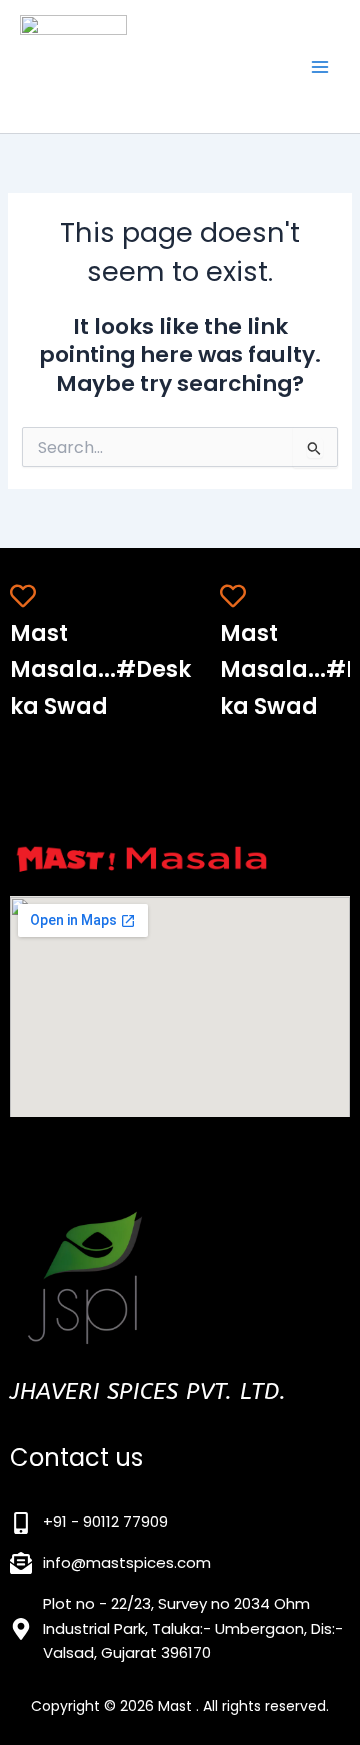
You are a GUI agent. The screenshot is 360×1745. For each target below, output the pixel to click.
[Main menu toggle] (320, 66)
